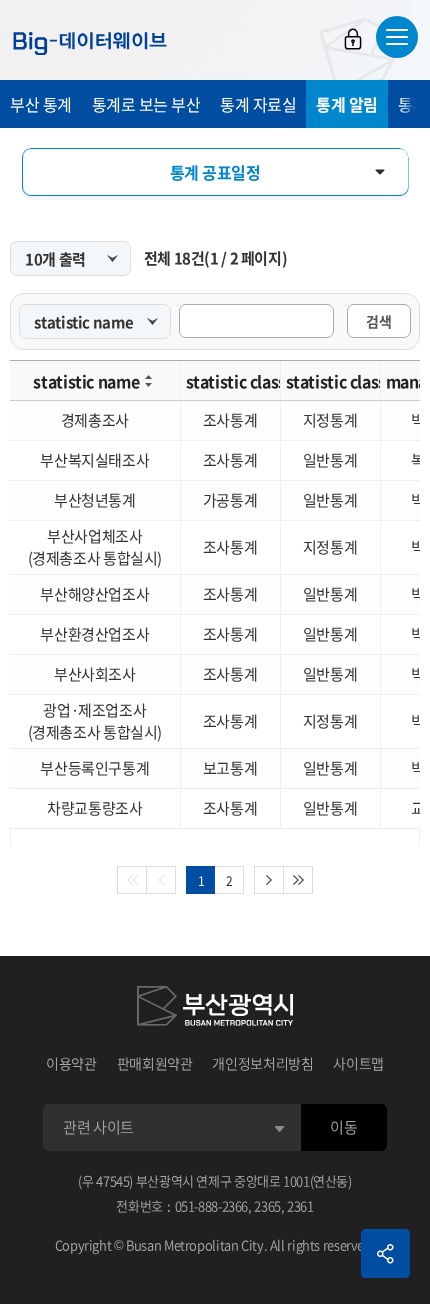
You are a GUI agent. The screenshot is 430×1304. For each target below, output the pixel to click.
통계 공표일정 (215, 172)
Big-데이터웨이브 (90, 43)
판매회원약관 (155, 1063)
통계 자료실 (258, 104)
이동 (343, 1127)
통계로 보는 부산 (146, 104)
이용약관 (71, 1063)
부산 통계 (41, 104)
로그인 (353, 39)
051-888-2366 (212, 1205)
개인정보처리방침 (262, 1063)
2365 (267, 1205)
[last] (298, 880)
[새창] (215, 1009)
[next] (269, 880)
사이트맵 (358, 1063)
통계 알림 (347, 104)
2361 (300, 1205)
